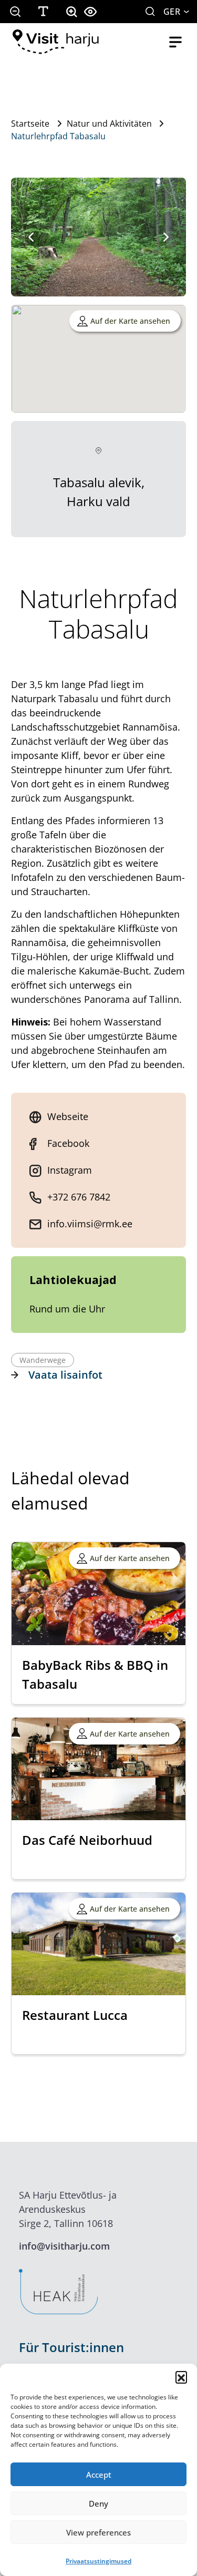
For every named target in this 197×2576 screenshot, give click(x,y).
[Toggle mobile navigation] (175, 42)
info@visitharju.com (64, 2246)
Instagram (70, 1170)
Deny (98, 2503)
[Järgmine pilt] (166, 237)
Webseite (68, 1116)
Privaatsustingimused (98, 2561)
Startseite (30, 124)
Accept (99, 2475)
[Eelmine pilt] (31, 237)
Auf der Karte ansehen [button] (130, 321)
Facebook (68, 1143)
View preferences (98, 2532)
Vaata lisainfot (65, 1375)
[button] (181, 2377)
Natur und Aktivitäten (109, 124)
